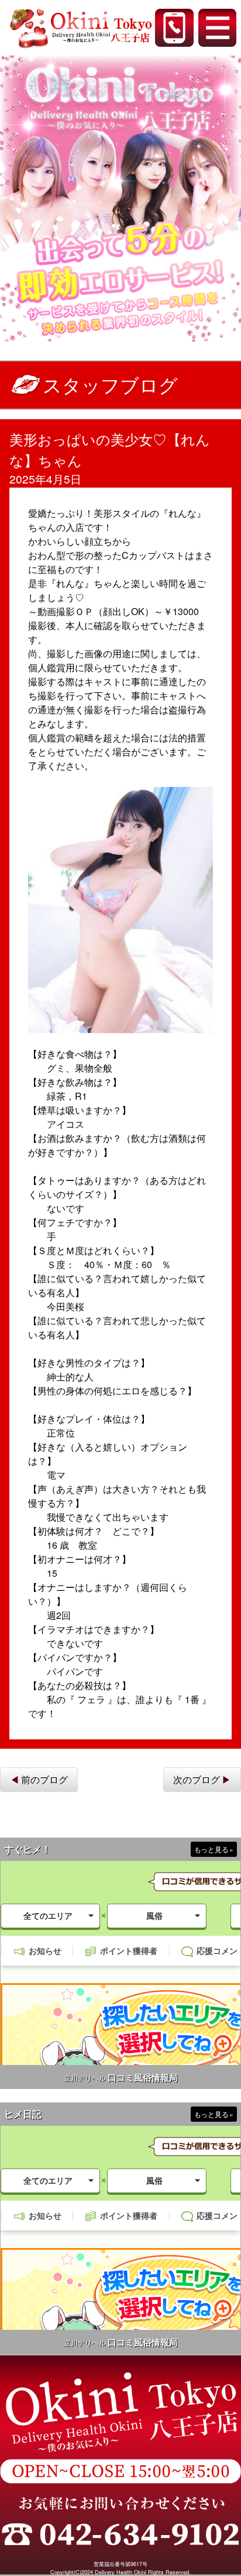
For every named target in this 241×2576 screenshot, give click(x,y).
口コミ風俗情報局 (143, 2078)
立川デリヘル (85, 2078)
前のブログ (44, 1779)
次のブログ (197, 1779)
